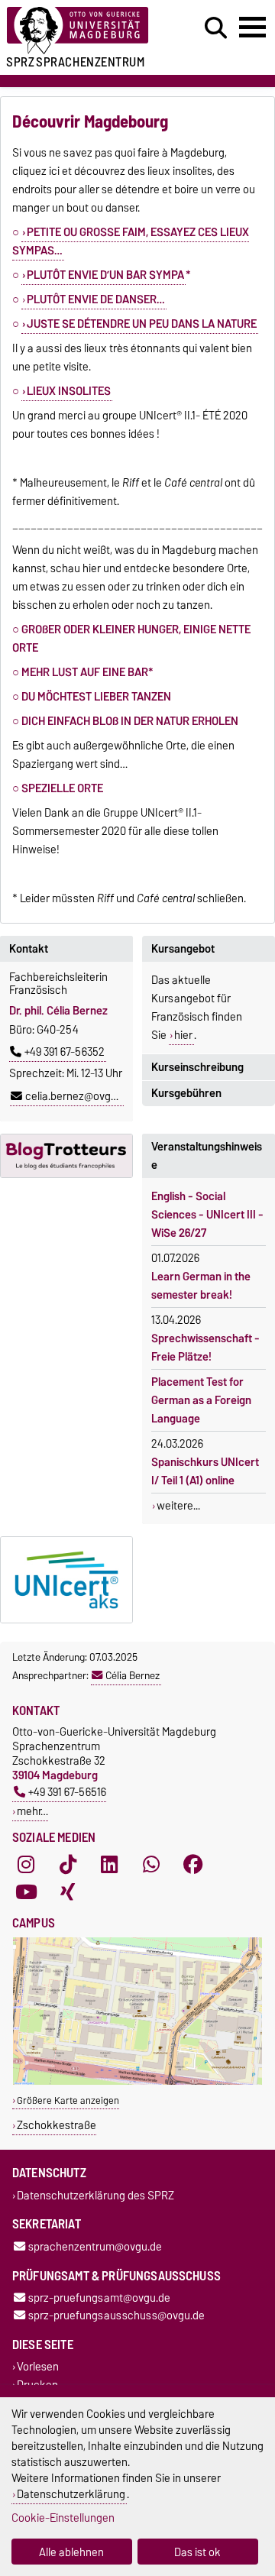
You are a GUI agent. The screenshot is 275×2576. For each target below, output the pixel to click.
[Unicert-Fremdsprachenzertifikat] (66, 1580)
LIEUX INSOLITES (69, 391)
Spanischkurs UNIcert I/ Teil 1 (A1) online (205, 1471)
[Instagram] (26, 1865)
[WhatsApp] (151, 1865)
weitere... (178, 1506)
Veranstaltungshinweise (207, 1156)
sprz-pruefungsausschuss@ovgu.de (116, 2316)
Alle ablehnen (71, 2552)
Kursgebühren (186, 1093)
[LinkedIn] (109, 1865)
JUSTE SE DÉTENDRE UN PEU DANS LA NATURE (142, 324)
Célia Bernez (133, 1675)
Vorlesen (38, 2367)
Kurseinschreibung (197, 1067)
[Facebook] (193, 1865)
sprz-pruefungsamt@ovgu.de (99, 2298)
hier (183, 1035)
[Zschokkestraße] (137, 2081)
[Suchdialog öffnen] (216, 28)
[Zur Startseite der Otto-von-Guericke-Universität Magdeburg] (85, 31)
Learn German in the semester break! (201, 1286)
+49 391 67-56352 (65, 1052)
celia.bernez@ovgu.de (78, 1096)
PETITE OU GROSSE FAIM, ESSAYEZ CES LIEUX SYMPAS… (131, 241)
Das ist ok (197, 2552)
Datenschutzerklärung (71, 2494)
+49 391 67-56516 (67, 1792)
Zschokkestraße (57, 2125)
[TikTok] (68, 1865)
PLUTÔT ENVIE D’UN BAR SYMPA (105, 275)
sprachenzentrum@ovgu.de (95, 2246)
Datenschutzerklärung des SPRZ (95, 2195)
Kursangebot (183, 949)
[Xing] (68, 1892)
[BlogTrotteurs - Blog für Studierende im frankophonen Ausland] (66, 1156)
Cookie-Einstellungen (63, 2518)
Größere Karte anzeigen (68, 2100)
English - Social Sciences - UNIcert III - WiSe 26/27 (207, 1215)
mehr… (32, 1811)
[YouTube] (26, 1892)
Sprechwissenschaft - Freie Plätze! (205, 1348)
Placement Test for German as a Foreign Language (201, 1400)
